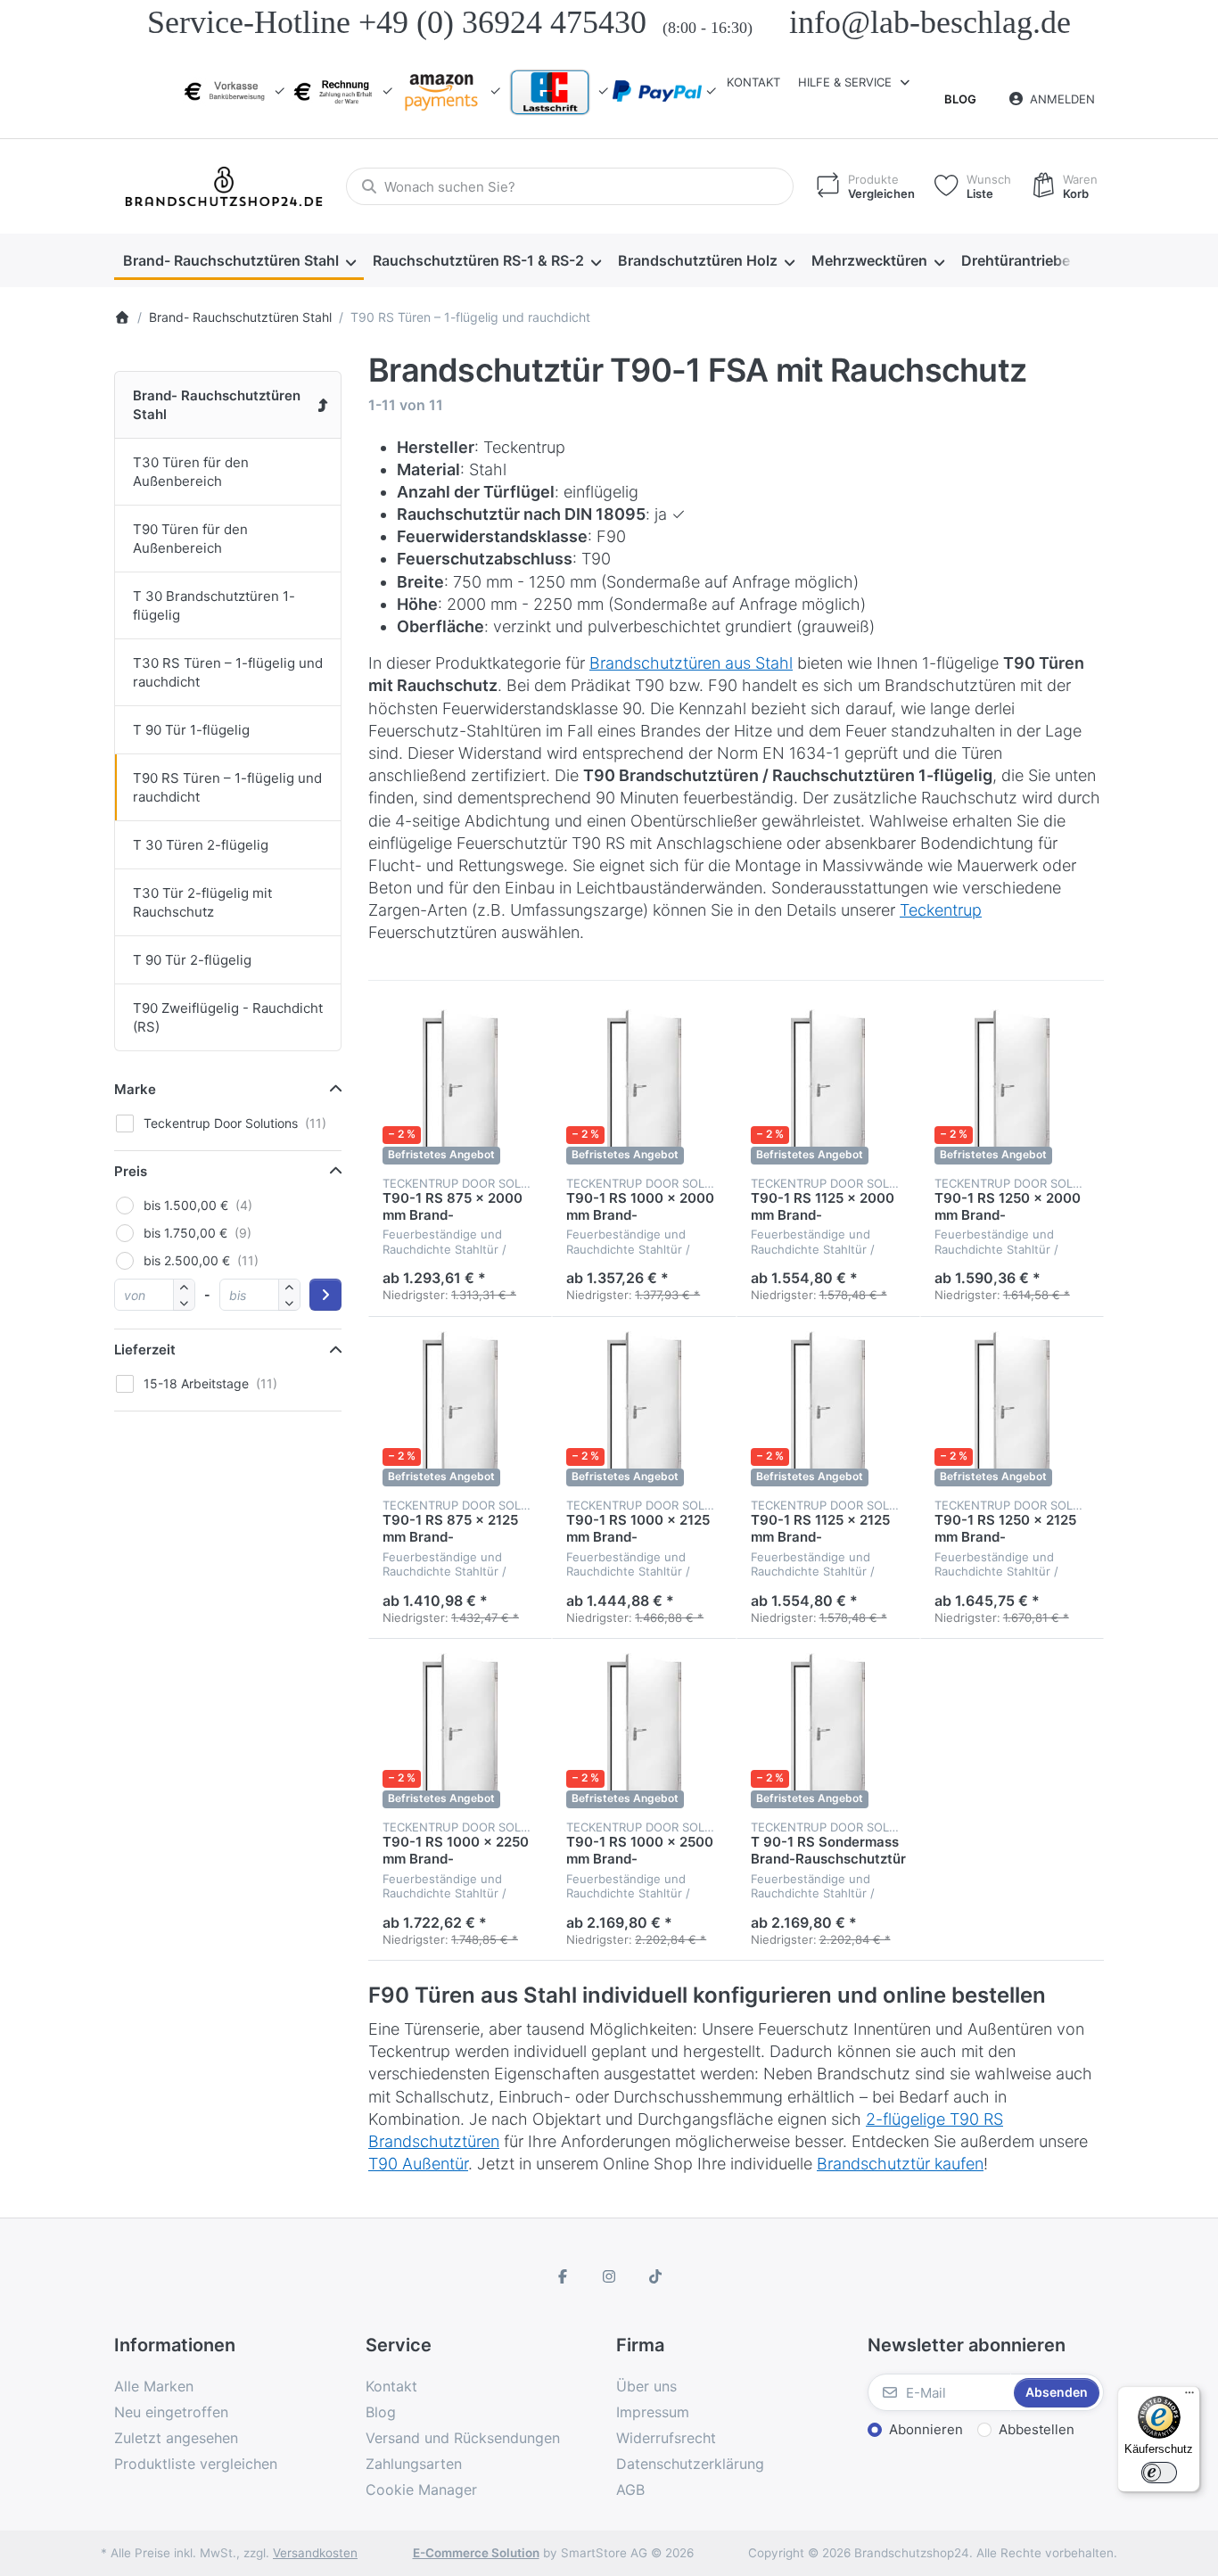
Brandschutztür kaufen (900, 2164)
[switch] (1159, 2473)
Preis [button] (131, 1171)
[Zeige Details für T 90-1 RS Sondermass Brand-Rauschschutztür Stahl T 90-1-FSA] (828, 1731)
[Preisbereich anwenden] (325, 1295)
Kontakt (753, 82)
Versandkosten (315, 2553)
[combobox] (570, 186)
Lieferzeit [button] (145, 1350)
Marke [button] (135, 1089)
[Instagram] (609, 2276)
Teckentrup (941, 910)
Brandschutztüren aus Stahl (691, 663)
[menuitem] (239, 261)
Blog (960, 99)
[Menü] (1189, 2397)
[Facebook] (564, 2276)
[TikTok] (655, 2276)
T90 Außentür (418, 2164)
